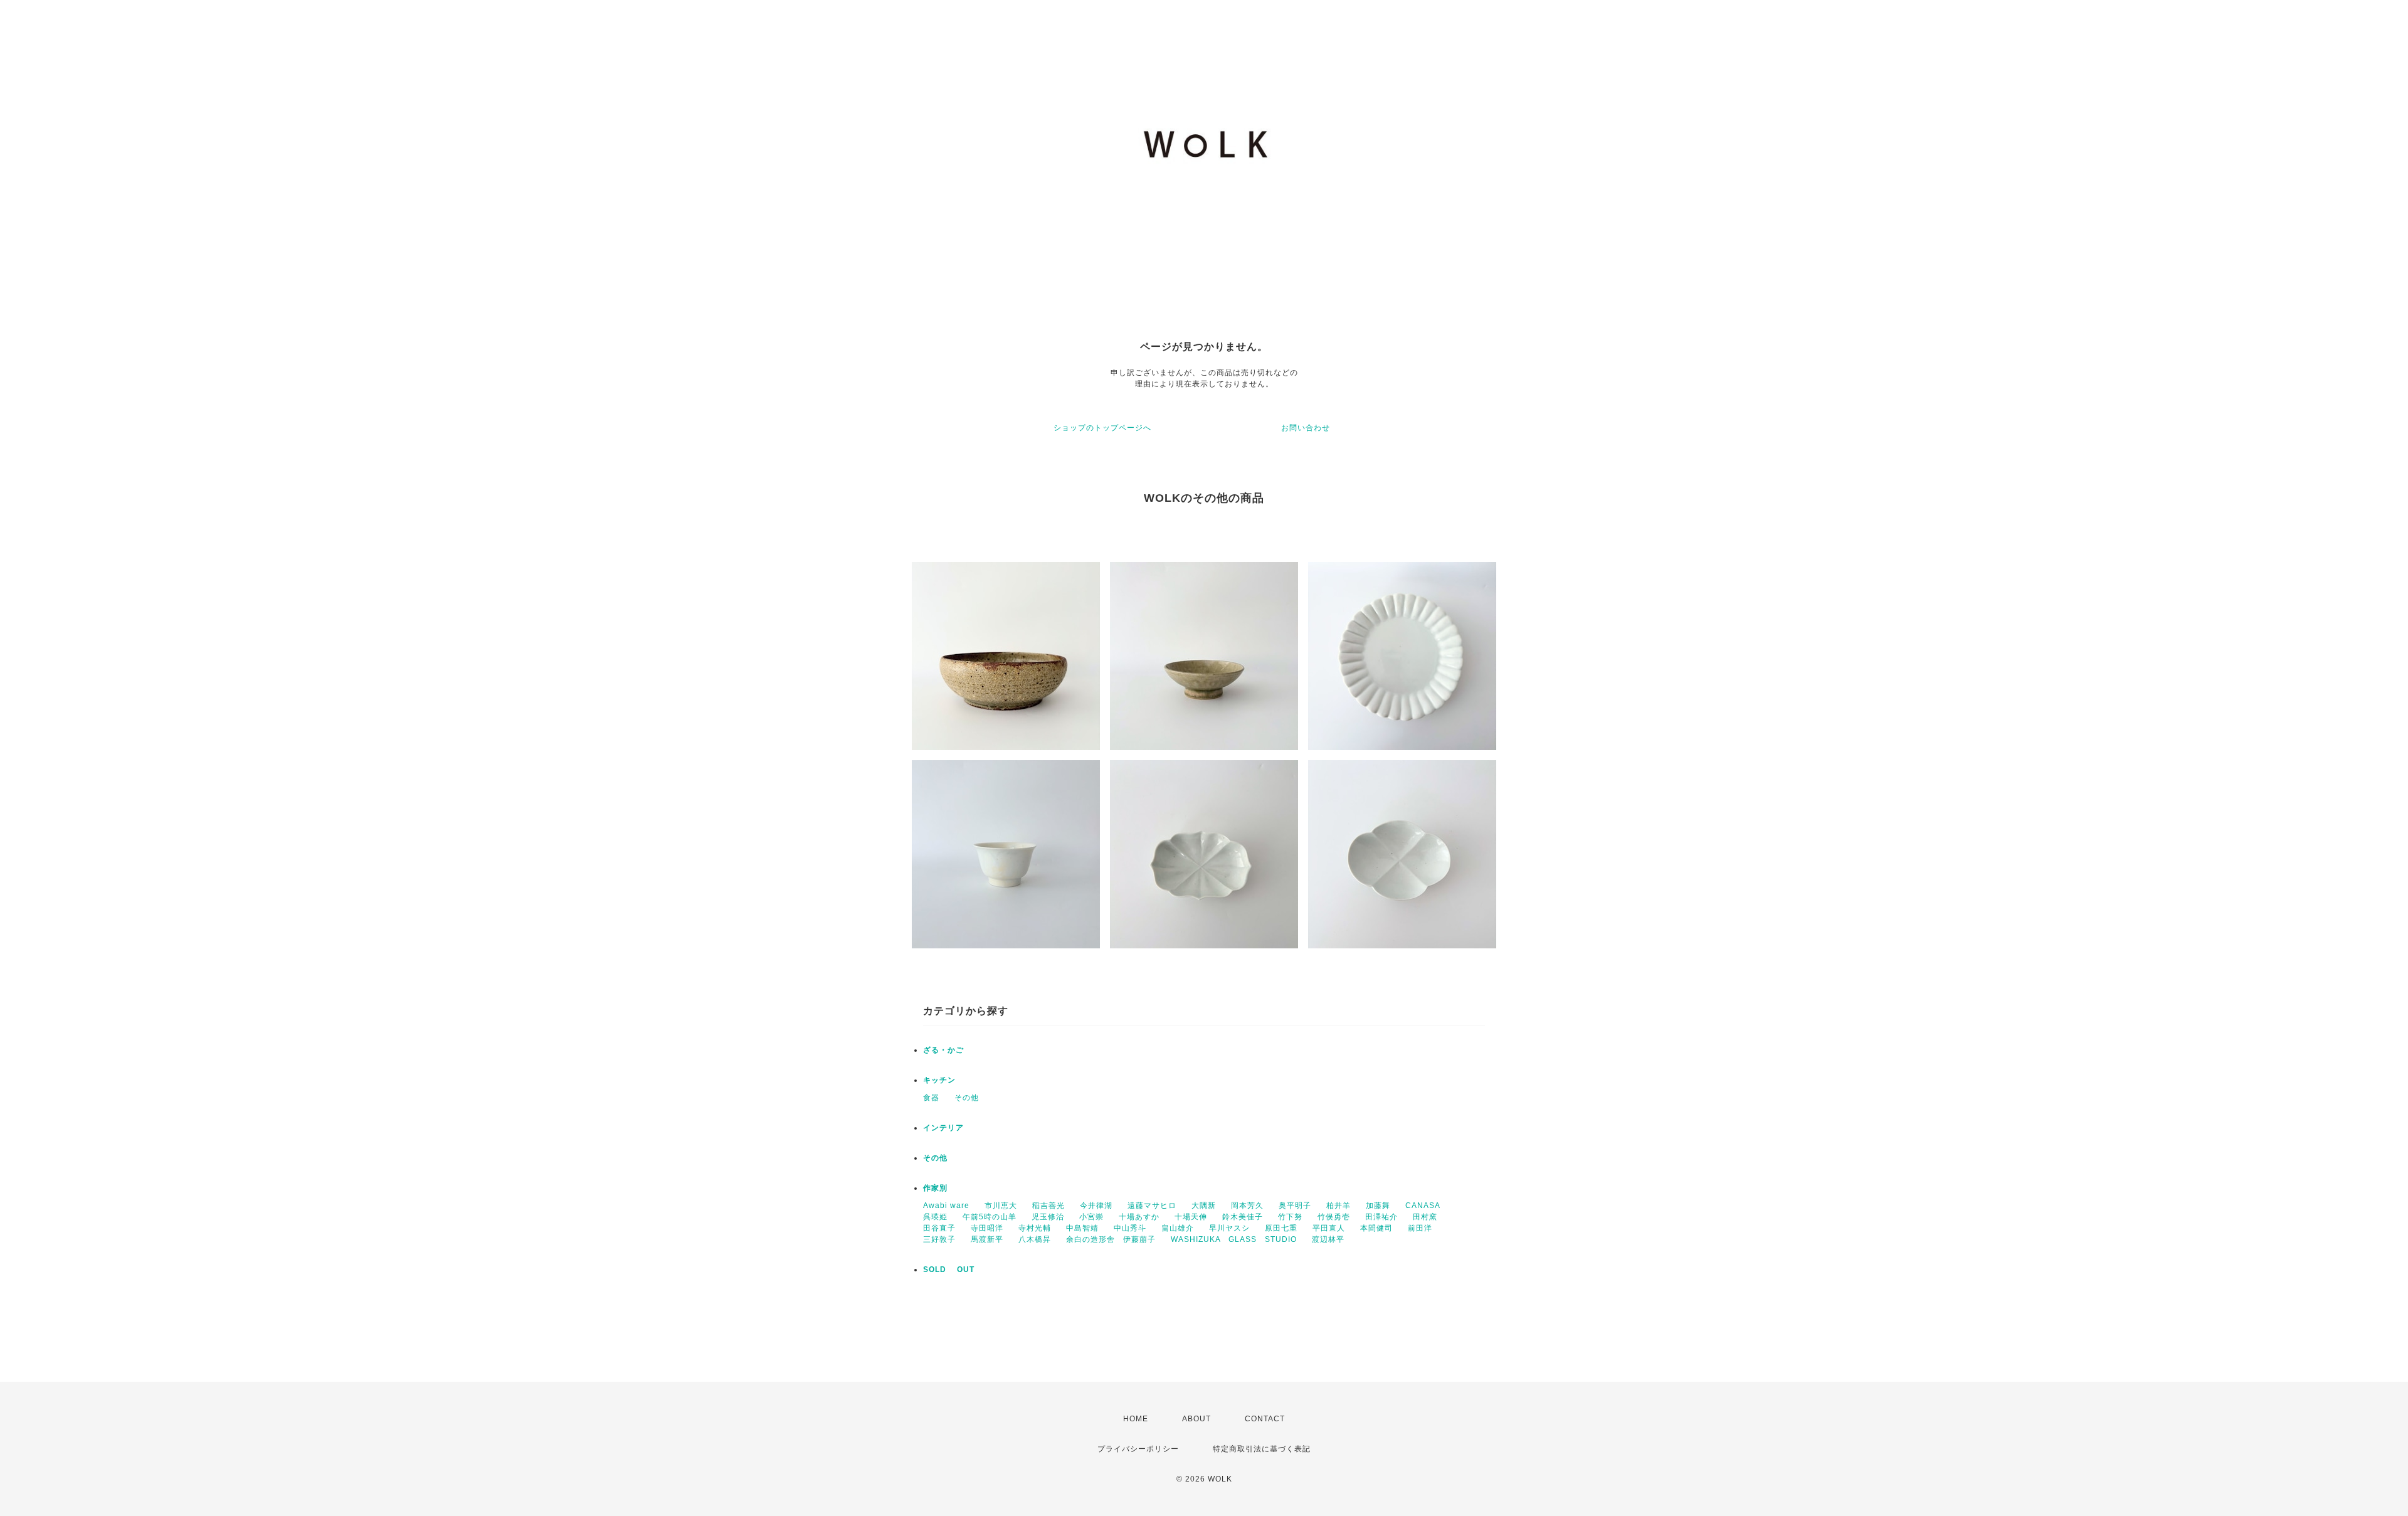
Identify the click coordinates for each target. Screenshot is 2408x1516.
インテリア (943, 1128)
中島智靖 (1082, 1228)
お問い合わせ (1306, 428)
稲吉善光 (1048, 1206)
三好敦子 (939, 1239)
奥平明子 (1295, 1206)
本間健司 (1376, 1228)
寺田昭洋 (987, 1228)
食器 (931, 1098)
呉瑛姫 (935, 1217)
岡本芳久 (1247, 1206)
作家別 (935, 1188)
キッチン (939, 1080)
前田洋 (1420, 1228)
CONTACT (1265, 1419)
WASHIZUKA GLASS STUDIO (1234, 1239)
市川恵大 (1001, 1206)
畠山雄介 (1178, 1228)
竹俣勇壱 (1334, 1217)
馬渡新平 (987, 1239)
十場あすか (1139, 1217)
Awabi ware (946, 1206)
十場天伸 (1191, 1217)
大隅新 (1204, 1206)
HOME (1136, 1419)
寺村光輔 (1035, 1228)
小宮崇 (1091, 1217)
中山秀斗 (1130, 1228)
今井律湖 (1096, 1206)
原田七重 (1281, 1228)
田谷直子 (939, 1228)
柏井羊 (1339, 1206)
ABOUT (1196, 1419)
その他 (967, 1098)
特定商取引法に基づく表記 (1262, 1449)
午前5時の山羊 (990, 1217)
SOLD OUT (949, 1270)
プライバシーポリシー (1138, 1449)
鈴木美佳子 (1243, 1217)
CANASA (1423, 1206)
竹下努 (1290, 1217)
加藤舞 (1378, 1206)
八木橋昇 (1035, 1239)
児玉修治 (1048, 1217)
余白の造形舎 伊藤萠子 (1111, 1239)
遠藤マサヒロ (1152, 1206)
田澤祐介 (1381, 1217)
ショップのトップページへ (1102, 428)
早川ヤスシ (1229, 1228)
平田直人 (1329, 1228)
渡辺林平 (1328, 1239)
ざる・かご (943, 1050)
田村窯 (1425, 1217)
